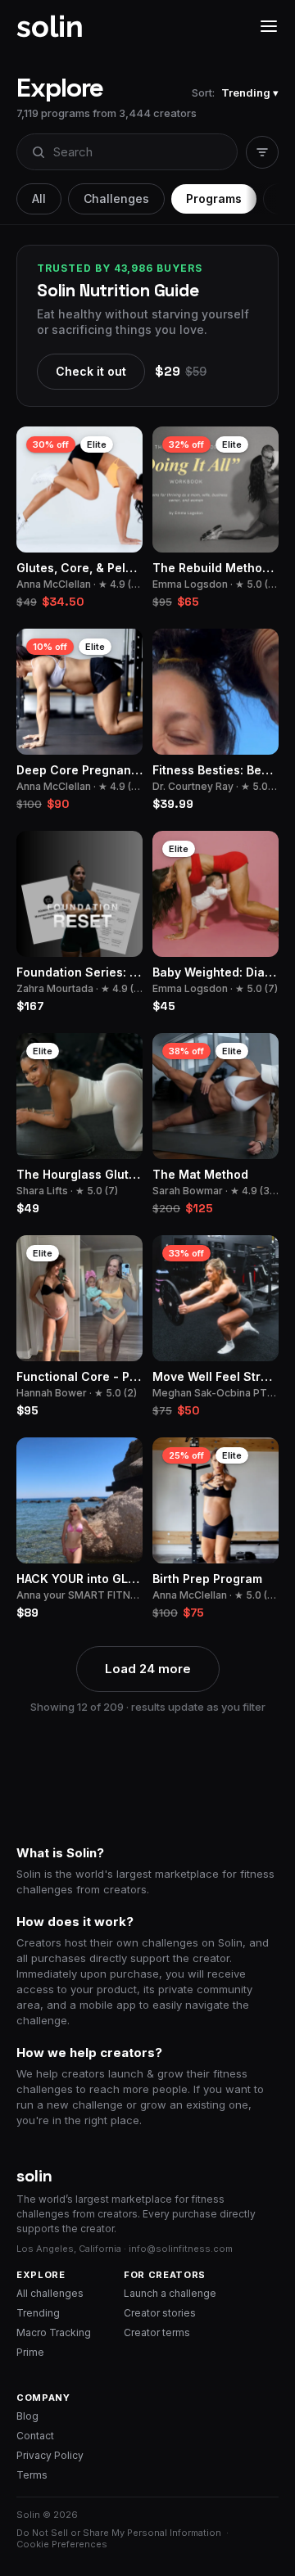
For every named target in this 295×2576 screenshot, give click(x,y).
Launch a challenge (170, 2293)
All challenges (50, 2293)
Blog (27, 2416)
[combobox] (126, 152)
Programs (214, 199)
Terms (32, 2475)
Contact (35, 2436)
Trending (38, 2313)
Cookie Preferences (62, 2544)
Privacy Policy (50, 2455)
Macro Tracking (54, 2332)
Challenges (116, 199)
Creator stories (160, 2313)
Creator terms (157, 2332)
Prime (30, 2352)
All (39, 199)
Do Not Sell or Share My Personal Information (119, 2533)
